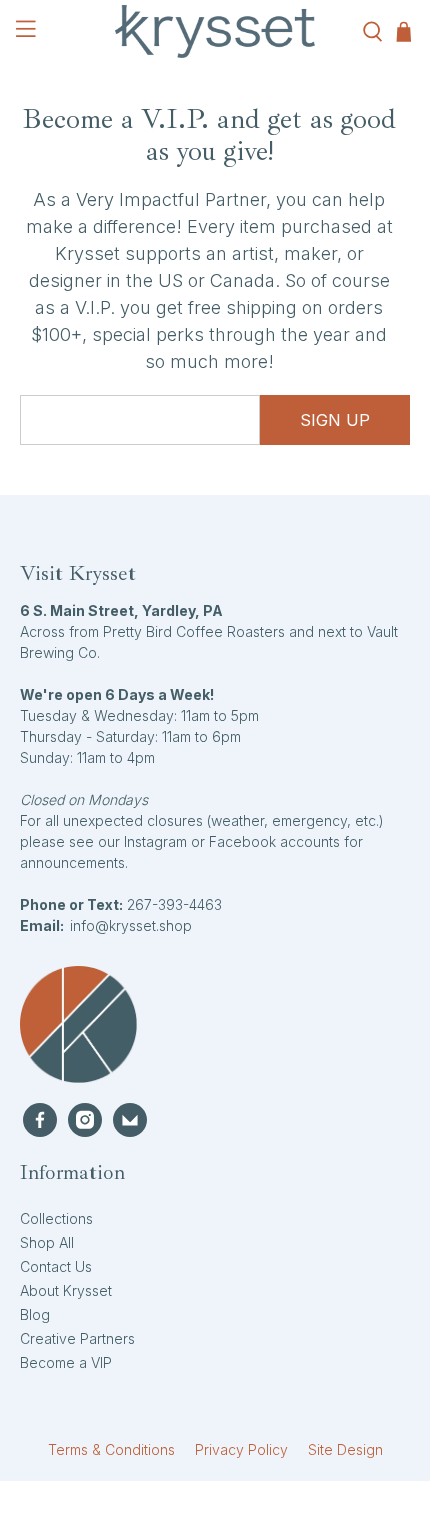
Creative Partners (77, 1338)
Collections (56, 1218)
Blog (35, 1314)
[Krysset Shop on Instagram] (85, 1120)
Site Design (345, 1449)
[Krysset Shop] (215, 31)
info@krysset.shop (131, 925)
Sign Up (335, 420)
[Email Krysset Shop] (130, 1120)
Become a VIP (66, 1362)
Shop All (47, 1242)
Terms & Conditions (111, 1449)
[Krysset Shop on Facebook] (40, 1120)
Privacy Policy (241, 1449)
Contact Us (56, 1266)
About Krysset (66, 1290)
